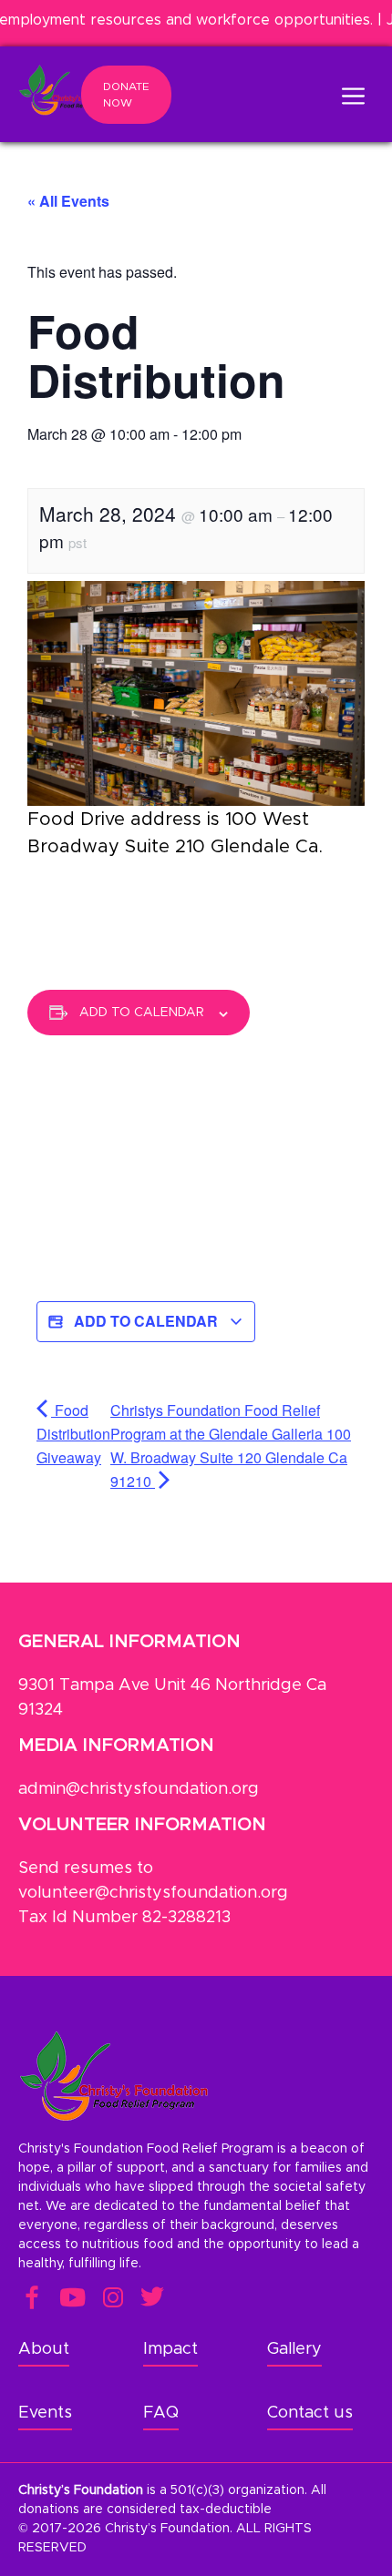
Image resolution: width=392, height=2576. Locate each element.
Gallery (294, 2349)
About (44, 2349)
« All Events (68, 201)
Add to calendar (142, 1013)
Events (45, 2413)
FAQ (161, 2413)
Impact (170, 2349)
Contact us (310, 2413)
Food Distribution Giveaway (73, 1434)
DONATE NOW (126, 95)
